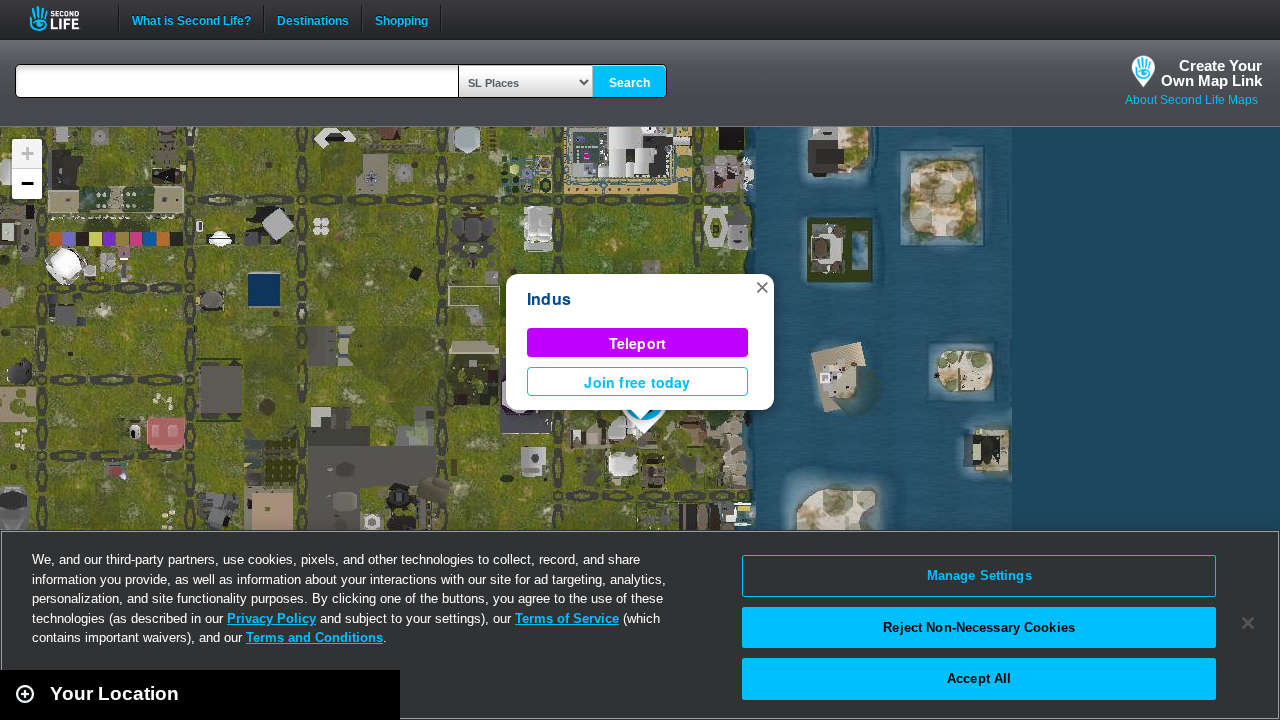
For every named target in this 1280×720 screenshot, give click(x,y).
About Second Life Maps (1191, 100)
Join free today (637, 382)
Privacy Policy (271, 618)
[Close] (1248, 623)
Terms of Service (567, 618)
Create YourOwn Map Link (1211, 73)
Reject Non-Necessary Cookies (979, 627)
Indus (549, 298)
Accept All (979, 678)
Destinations (313, 19)
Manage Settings (979, 575)
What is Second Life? (191, 19)
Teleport (638, 343)
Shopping (401, 19)
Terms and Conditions (314, 637)
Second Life (65, 18)
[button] (762, 286)
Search (629, 83)
